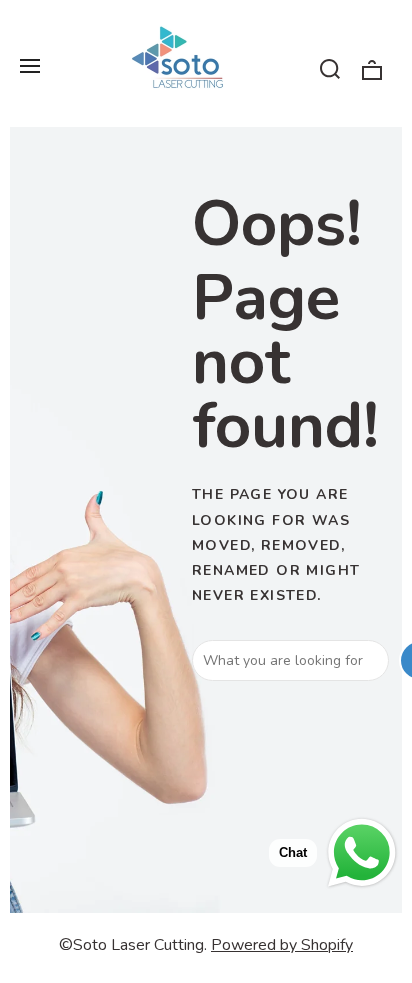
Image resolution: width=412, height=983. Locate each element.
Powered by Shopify (282, 945)
